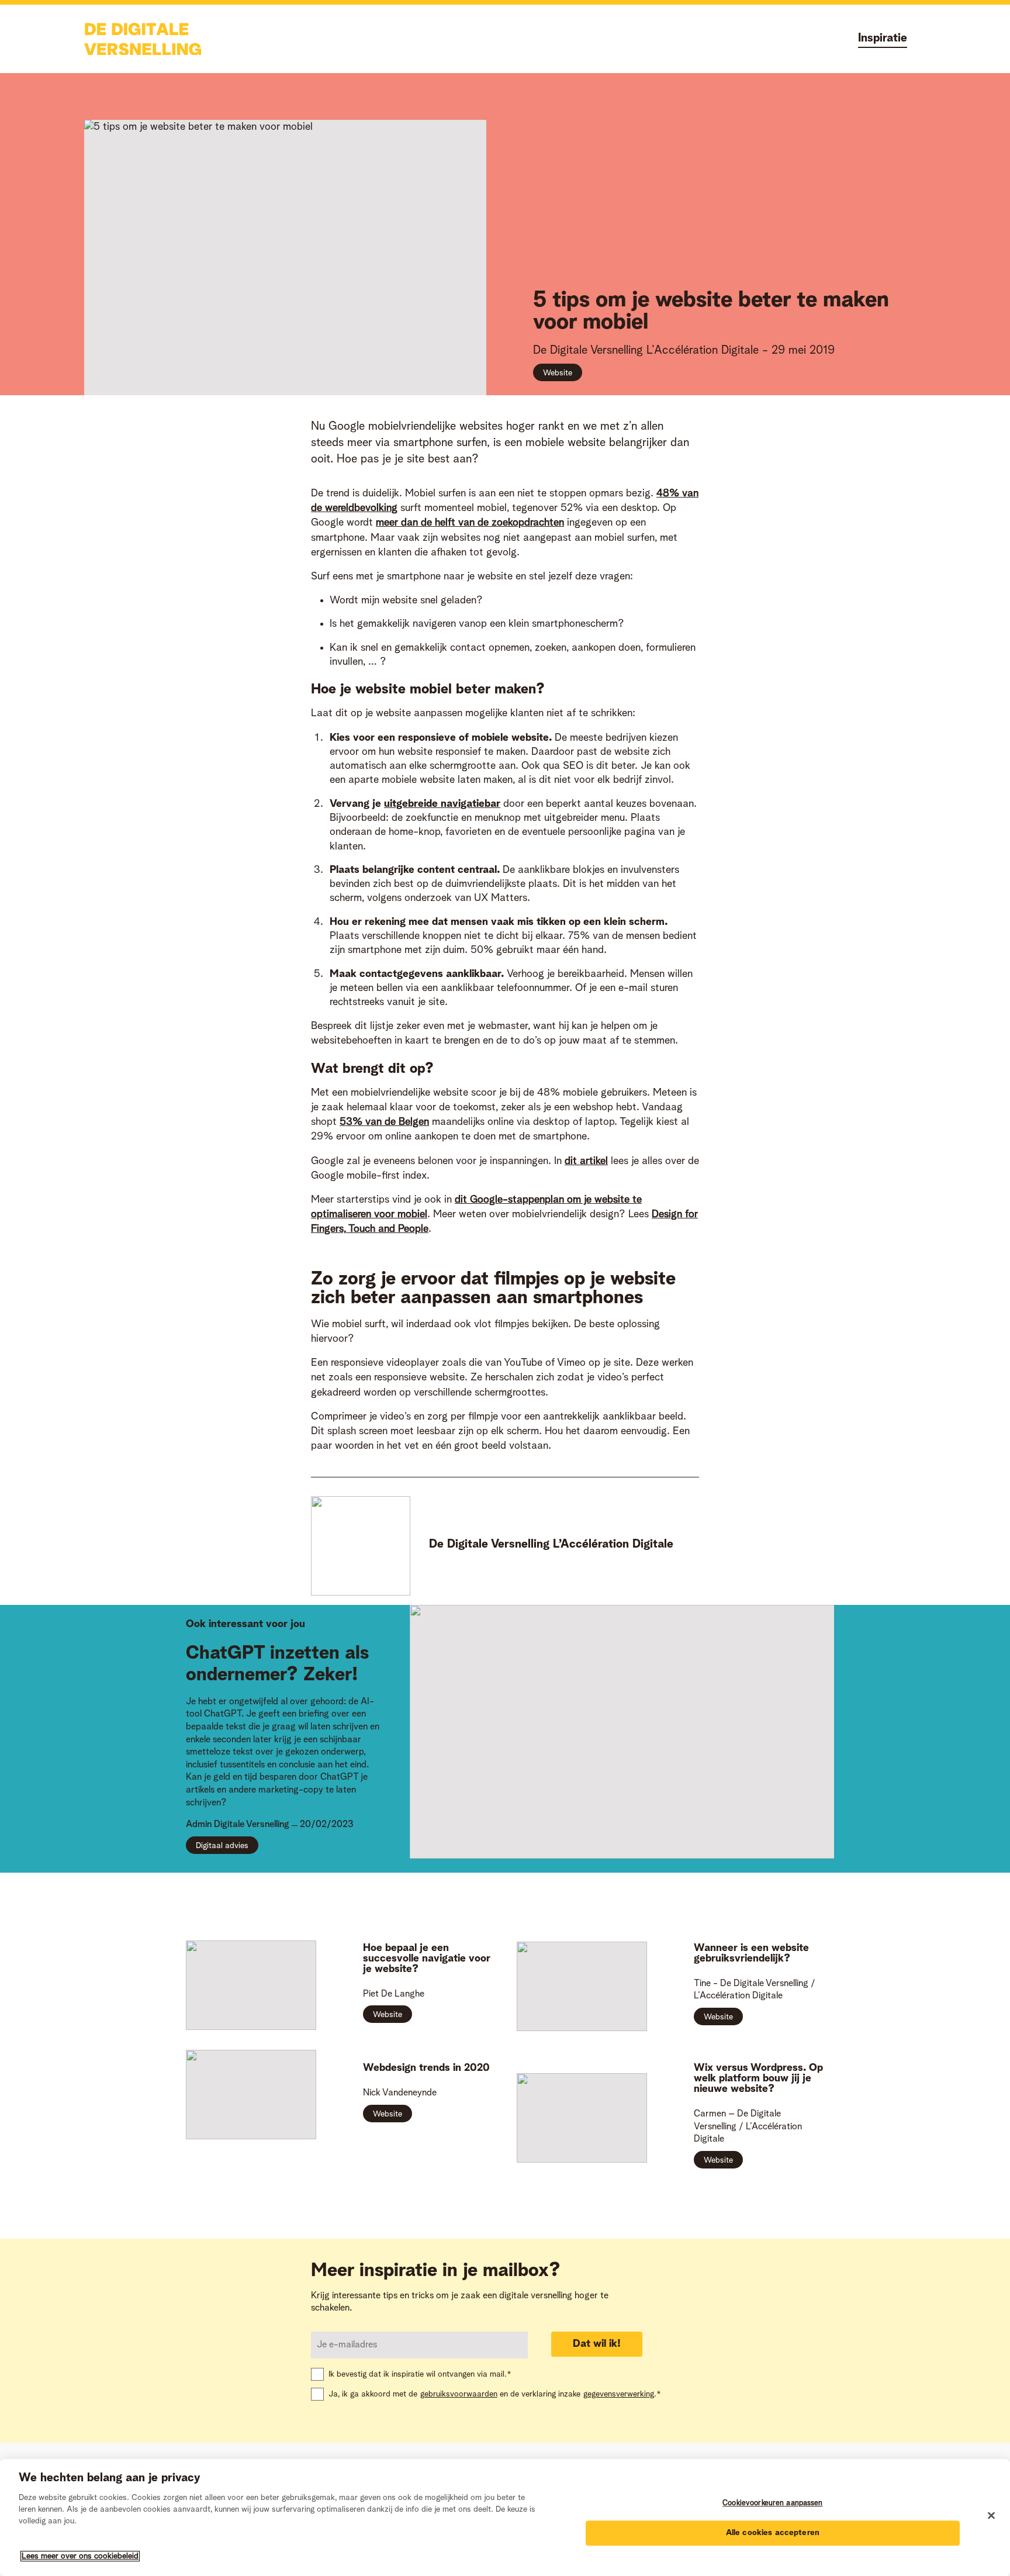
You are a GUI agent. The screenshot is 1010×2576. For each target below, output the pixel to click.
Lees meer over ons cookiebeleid (80, 2556)
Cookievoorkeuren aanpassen (772, 2503)
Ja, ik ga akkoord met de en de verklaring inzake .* (495, 2394)
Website (558, 373)
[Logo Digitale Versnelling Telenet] (143, 39)
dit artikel (586, 1161)
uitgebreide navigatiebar (442, 804)
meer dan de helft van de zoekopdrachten (470, 523)
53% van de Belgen (384, 1122)
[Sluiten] (991, 2516)
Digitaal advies (222, 1846)
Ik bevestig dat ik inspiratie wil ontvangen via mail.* (420, 2374)
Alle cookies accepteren (773, 2533)
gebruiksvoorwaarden (459, 2394)
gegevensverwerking (619, 2394)
